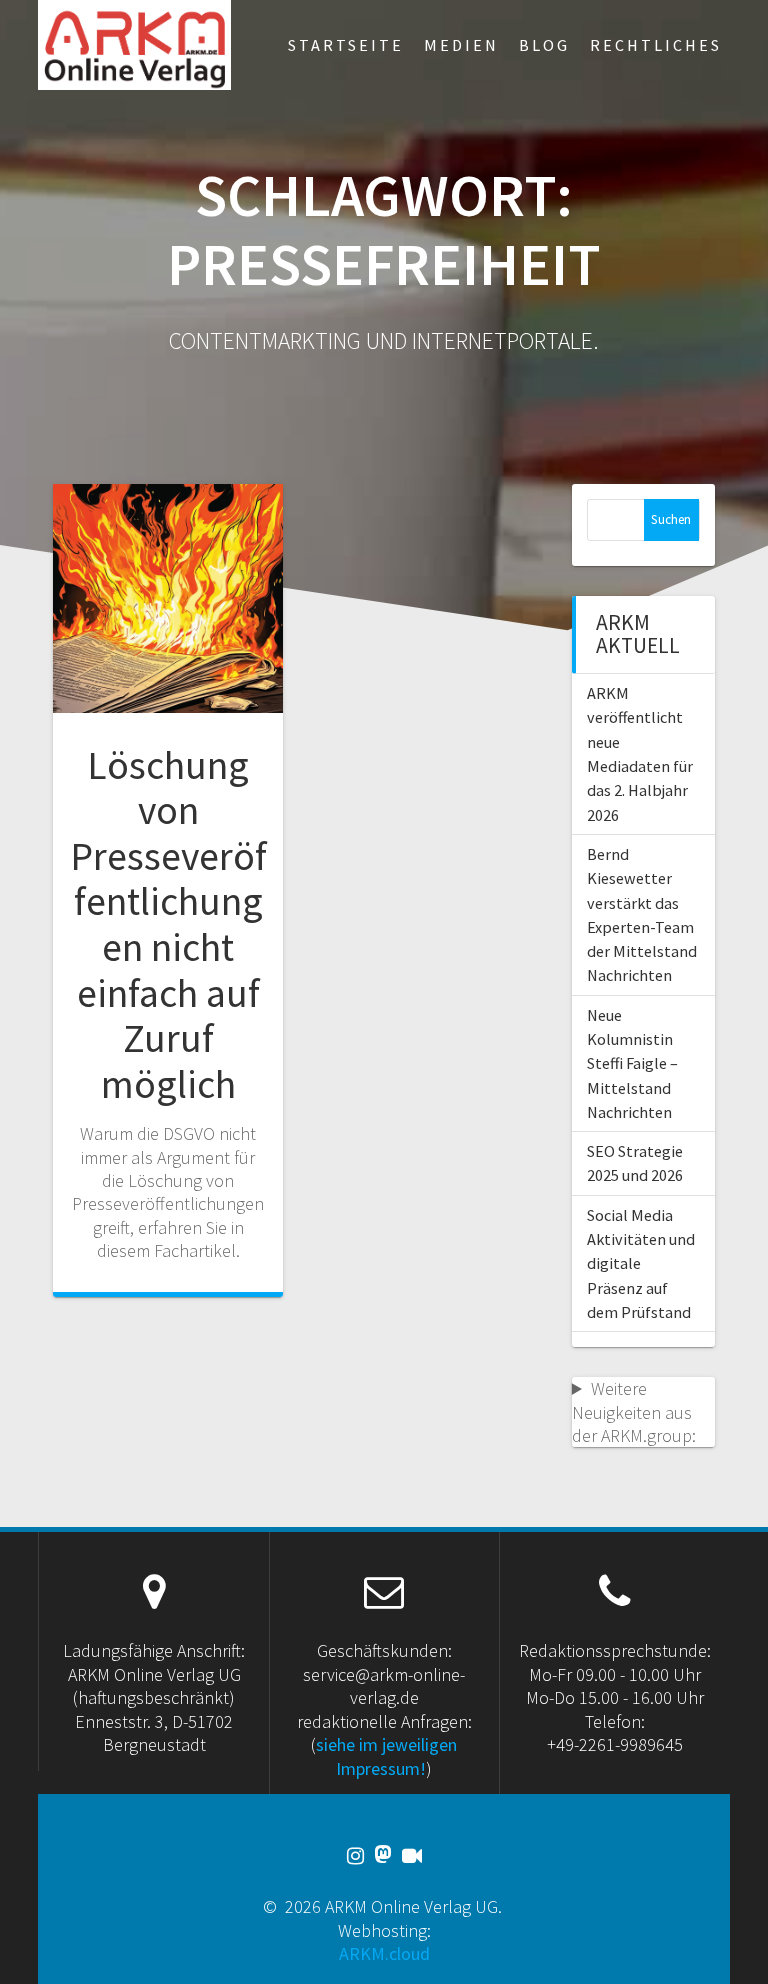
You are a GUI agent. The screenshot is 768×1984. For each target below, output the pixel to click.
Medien (461, 45)
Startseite (346, 45)
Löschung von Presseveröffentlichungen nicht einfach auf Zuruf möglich (168, 924)
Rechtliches (656, 45)
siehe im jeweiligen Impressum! (386, 1756)
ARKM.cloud (384, 1953)
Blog (544, 45)
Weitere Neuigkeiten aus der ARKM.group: (634, 1412)
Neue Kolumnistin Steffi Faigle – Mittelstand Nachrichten (632, 1063)
